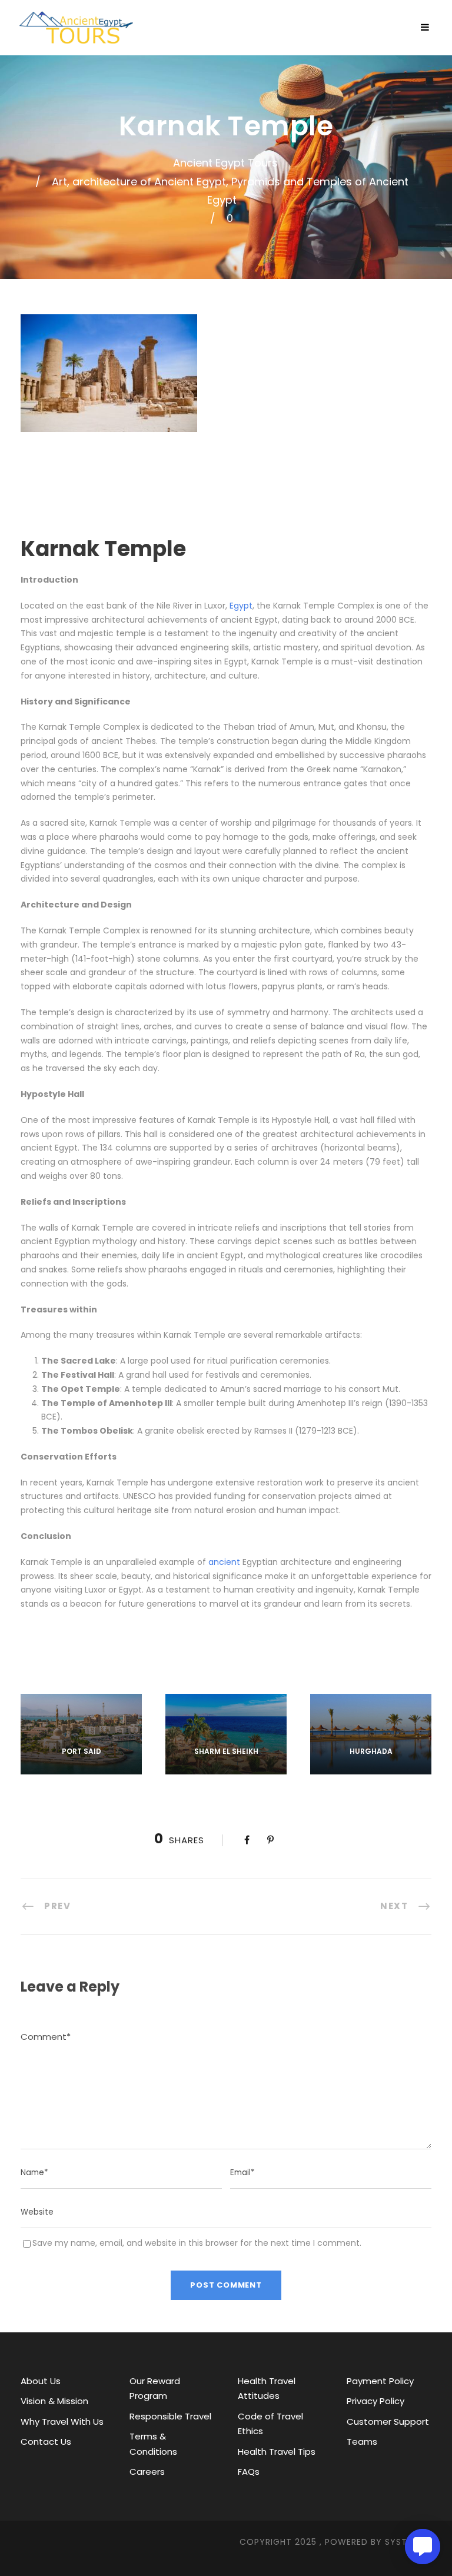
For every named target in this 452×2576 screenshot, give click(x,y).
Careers (147, 2472)
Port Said (82, 1751)
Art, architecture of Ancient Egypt (139, 182)
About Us (41, 2381)
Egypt (241, 606)
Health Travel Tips (277, 2452)
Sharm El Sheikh (226, 1751)
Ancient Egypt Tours (225, 163)
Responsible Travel (170, 2416)
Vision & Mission (54, 2401)
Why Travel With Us (62, 2422)
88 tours (226, 1767)
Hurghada (371, 1751)
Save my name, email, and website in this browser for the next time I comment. (197, 2243)
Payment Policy (380, 2381)
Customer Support (388, 2422)
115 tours (371, 1767)
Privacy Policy (375, 2401)
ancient (224, 1562)
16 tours (82, 1767)
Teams (362, 2442)
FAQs (249, 2472)
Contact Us (46, 2442)
